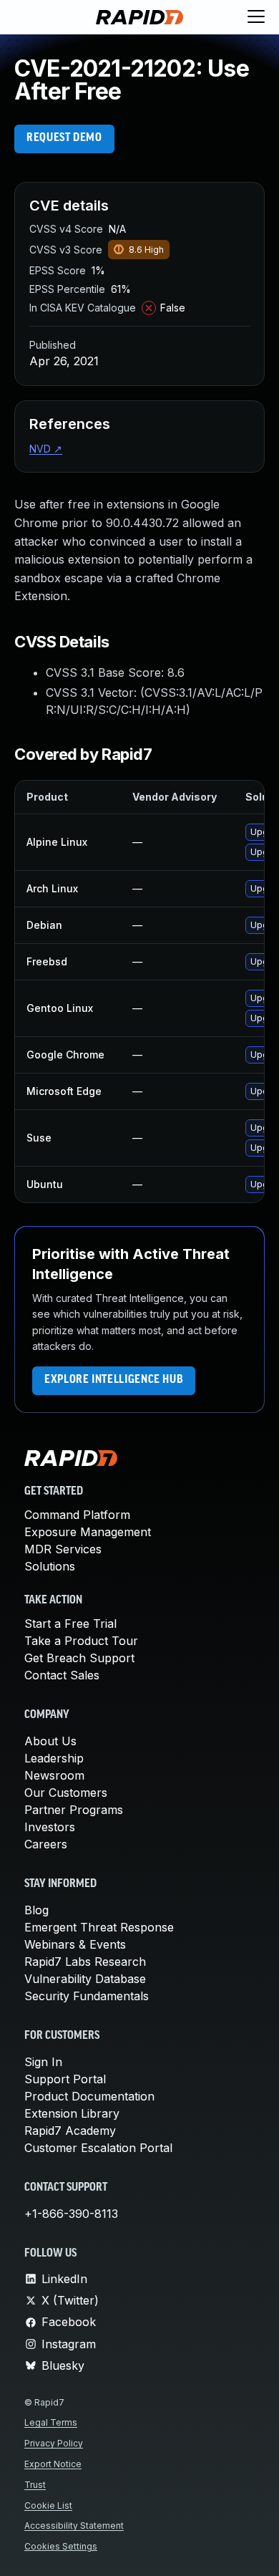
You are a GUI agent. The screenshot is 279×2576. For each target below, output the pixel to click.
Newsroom (54, 1775)
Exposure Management (88, 1532)
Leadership (54, 1758)
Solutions (50, 1566)
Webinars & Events (75, 1944)
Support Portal (65, 2079)
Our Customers (66, 1793)
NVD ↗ (46, 449)
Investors (50, 1827)
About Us (50, 1741)
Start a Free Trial (70, 1624)
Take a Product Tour (81, 1641)
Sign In (43, 2062)
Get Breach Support (79, 1658)
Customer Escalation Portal (98, 2148)
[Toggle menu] (256, 17)
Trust (35, 2485)
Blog (36, 1910)
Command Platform (77, 1515)
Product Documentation (89, 2096)
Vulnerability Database (85, 1979)
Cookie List (48, 2505)
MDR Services (63, 1549)
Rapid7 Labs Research (85, 1962)
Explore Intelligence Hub (114, 1380)
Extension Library (72, 2113)
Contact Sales (62, 1675)
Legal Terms (51, 2422)
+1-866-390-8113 (71, 2214)
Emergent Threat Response (99, 1927)
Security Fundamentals (87, 1996)
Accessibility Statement (74, 2526)
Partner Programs (74, 1810)
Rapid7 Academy (70, 2131)
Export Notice (53, 2464)
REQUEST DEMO (64, 138)
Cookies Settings (61, 2546)
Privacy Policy (54, 2443)
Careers (46, 1844)
